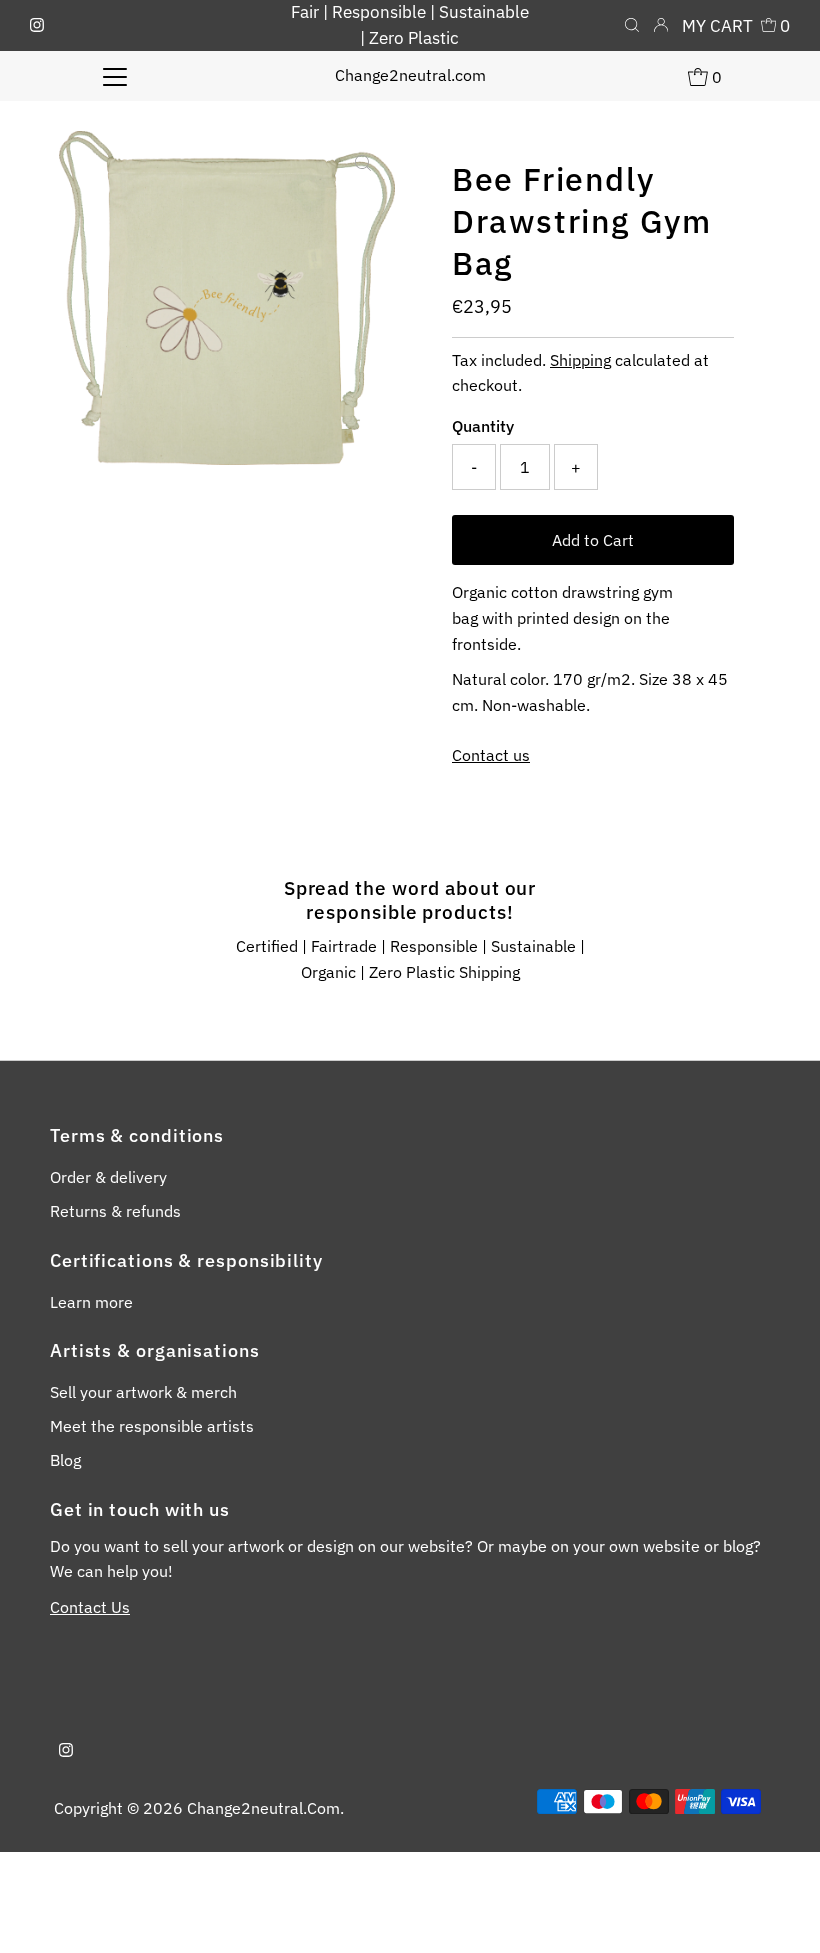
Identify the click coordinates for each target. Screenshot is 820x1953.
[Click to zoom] (363, 163)
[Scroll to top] (780, 1913)
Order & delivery (108, 1177)
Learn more (91, 1302)
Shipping (580, 360)
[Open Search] (632, 26)
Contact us (491, 755)
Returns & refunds (115, 1211)
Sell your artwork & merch (143, 1392)
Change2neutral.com (410, 75)
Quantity (483, 426)
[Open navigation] (115, 76)
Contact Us (90, 1607)
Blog (65, 1460)
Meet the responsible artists (152, 1426)
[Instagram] (37, 26)
